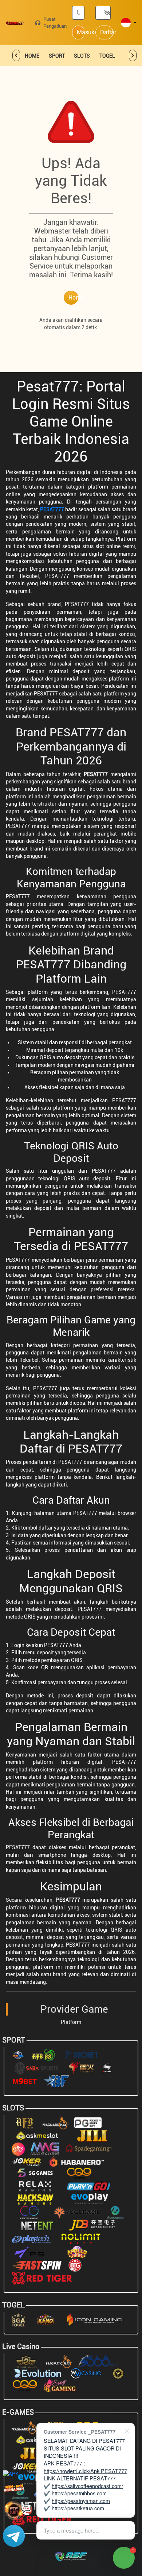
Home (73, 298)
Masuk (81, 32)
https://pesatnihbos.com (79, 2493)
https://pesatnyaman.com (81, 2501)
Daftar (107, 32)
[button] (129, 23)
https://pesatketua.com (78, 2508)
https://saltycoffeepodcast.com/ (87, 2486)
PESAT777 (52, 509)
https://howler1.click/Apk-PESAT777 (85, 2471)
